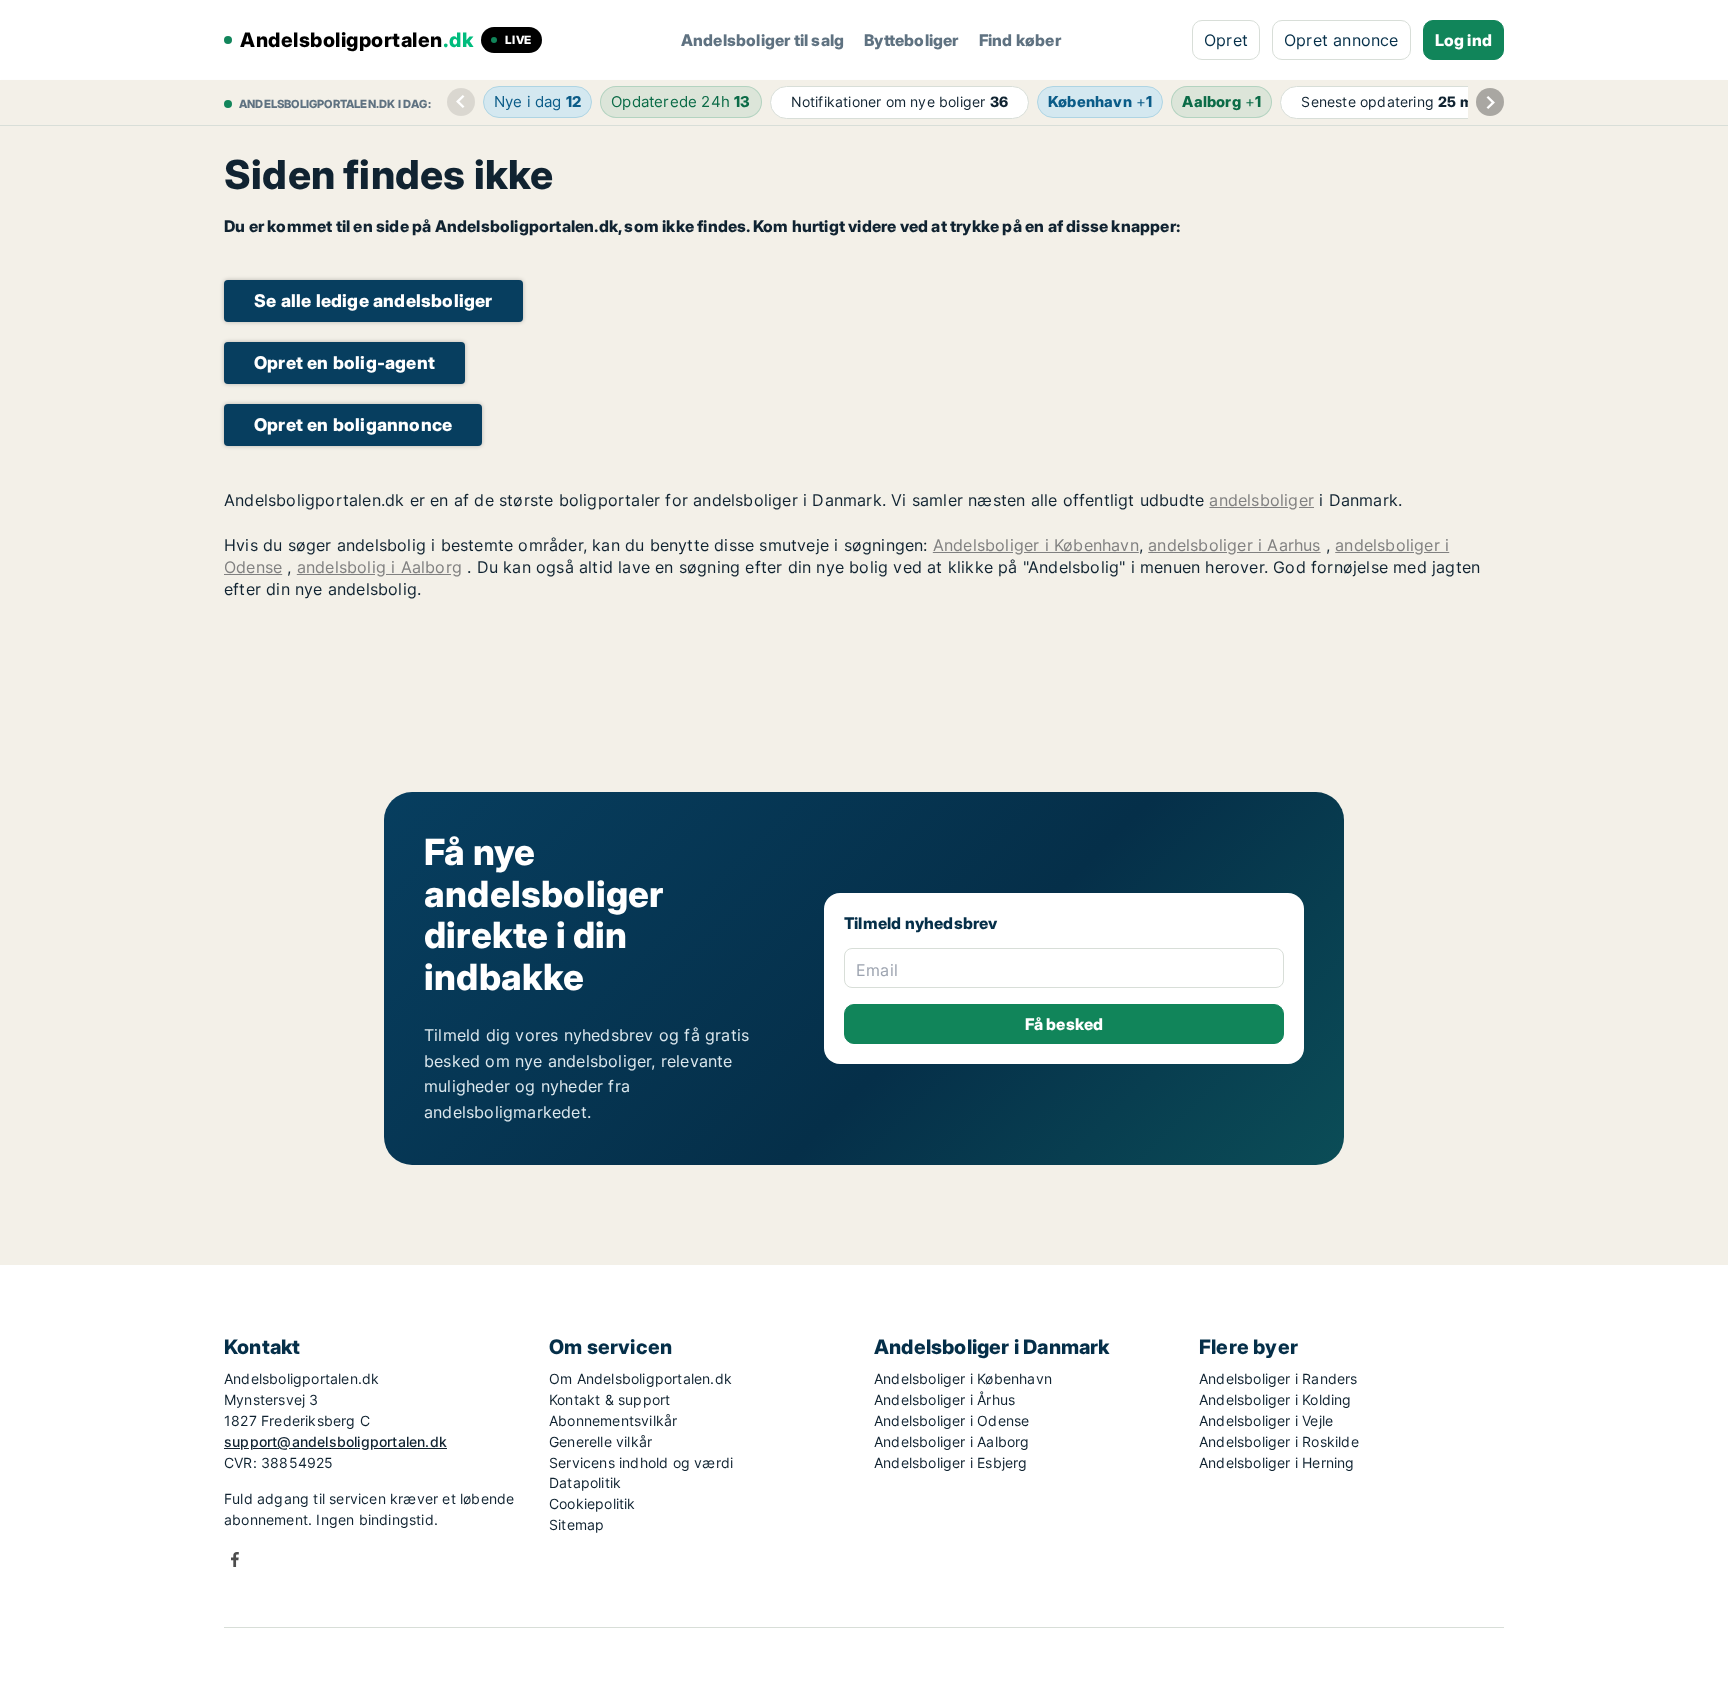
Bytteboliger (911, 40)
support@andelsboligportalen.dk (335, 1441)
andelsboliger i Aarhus (1234, 545)
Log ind (1463, 40)
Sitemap (576, 1524)
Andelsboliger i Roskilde (1279, 1441)
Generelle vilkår (600, 1441)
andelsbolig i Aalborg (379, 567)
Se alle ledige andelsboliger (373, 300)
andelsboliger (1261, 500)
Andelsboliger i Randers (1278, 1378)
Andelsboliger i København (1036, 545)
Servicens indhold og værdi (641, 1462)
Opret (1226, 40)
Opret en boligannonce (353, 424)
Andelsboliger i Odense (951, 1420)
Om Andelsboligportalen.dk (640, 1378)
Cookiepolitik (592, 1503)
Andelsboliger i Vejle (1266, 1420)
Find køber (1020, 40)
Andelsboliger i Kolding (1275, 1399)
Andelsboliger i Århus (944, 1399)
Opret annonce (1341, 40)
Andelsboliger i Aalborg (952, 1441)
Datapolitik (585, 1482)
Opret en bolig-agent (344, 362)
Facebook (235, 1559)
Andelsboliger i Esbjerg (951, 1462)
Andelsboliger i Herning (1277, 1462)
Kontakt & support (609, 1399)
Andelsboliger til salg (762, 40)
